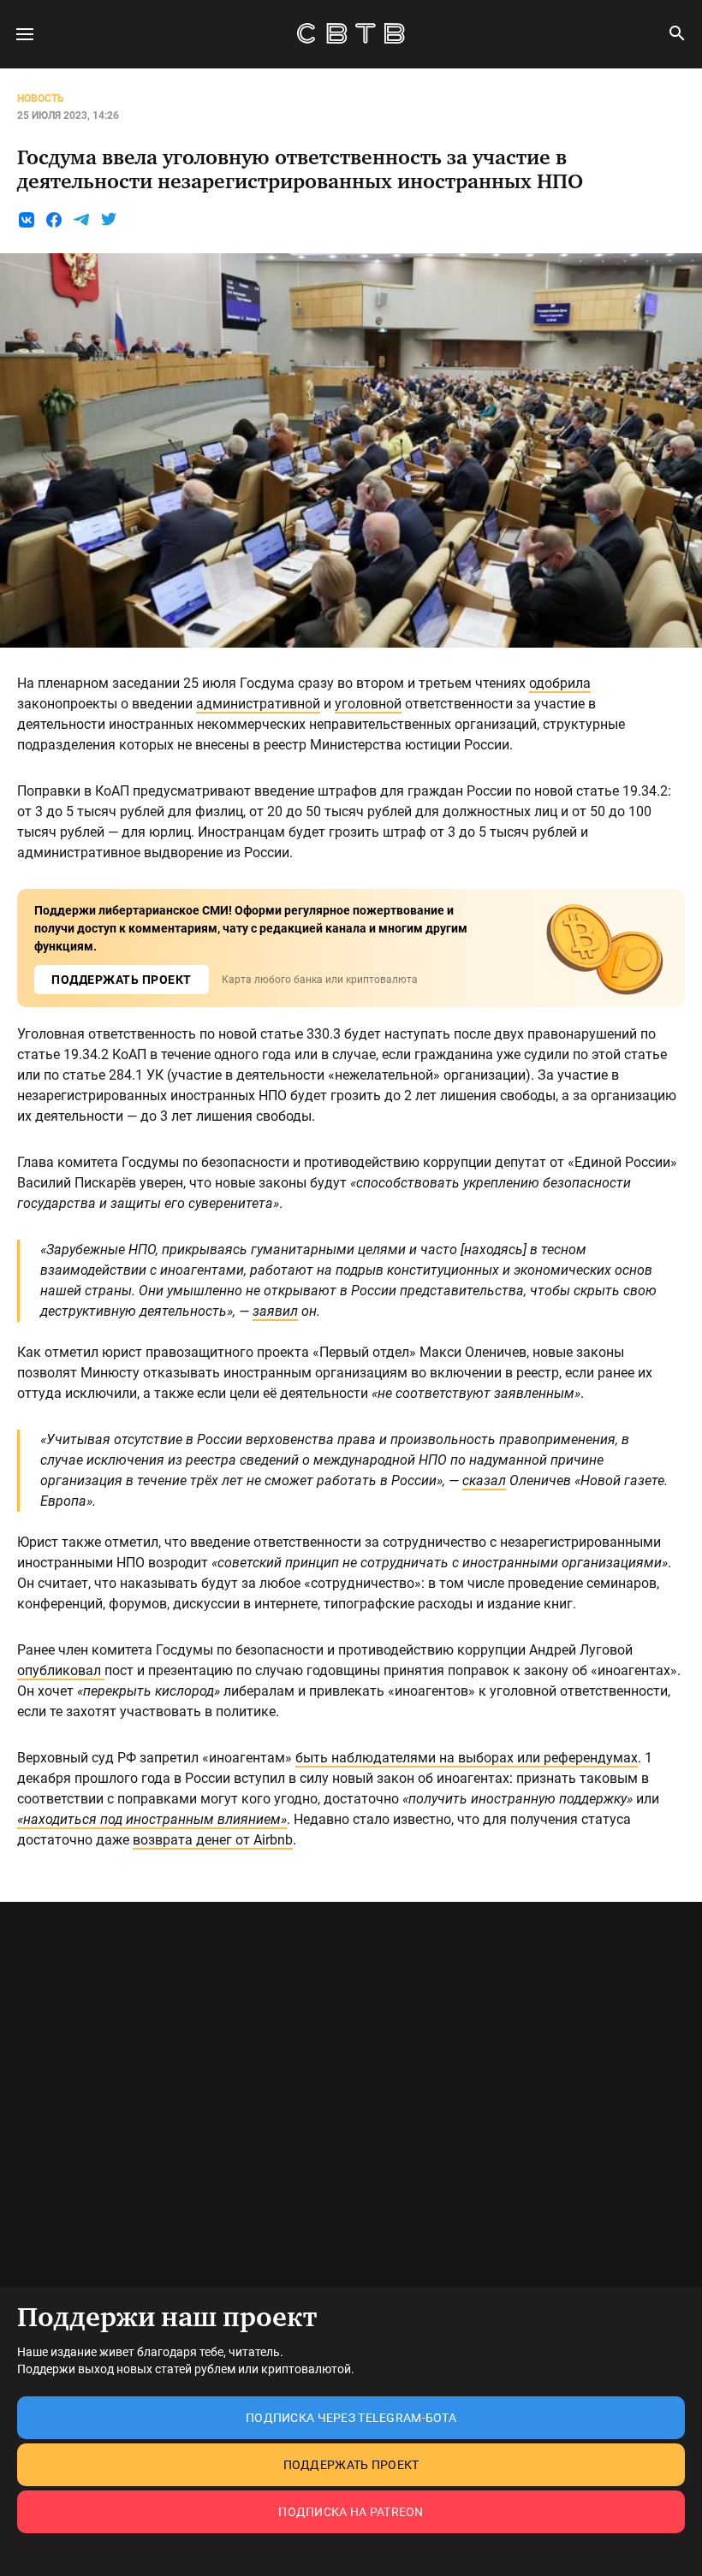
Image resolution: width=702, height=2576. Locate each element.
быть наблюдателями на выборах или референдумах (467, 1758)
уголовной (368, 704)
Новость (41, 98)
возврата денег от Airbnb (213, 1840)
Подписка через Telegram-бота (351, 2418)
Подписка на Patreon (351, 2512)
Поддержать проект (351, 2465)
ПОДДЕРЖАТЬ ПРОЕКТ (122, 980)
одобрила (560, 683)
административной (258, 704)
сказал (484, 1480)
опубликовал (61, 1670)
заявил (275, 1311)
